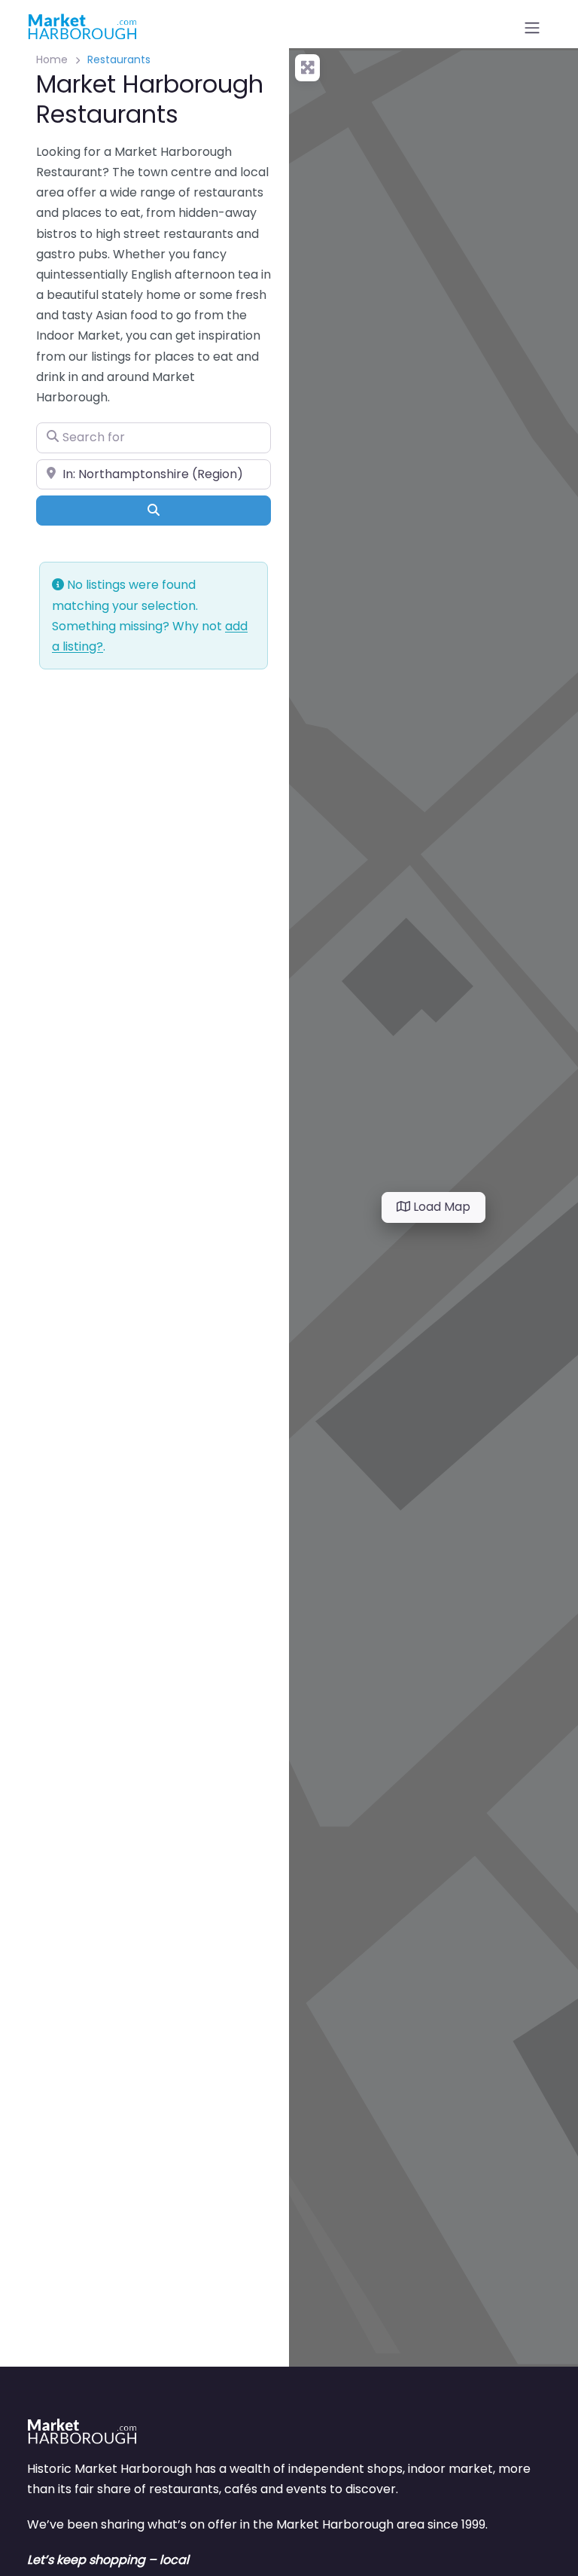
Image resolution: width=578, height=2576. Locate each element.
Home (52, 59)
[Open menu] (532, 28)
